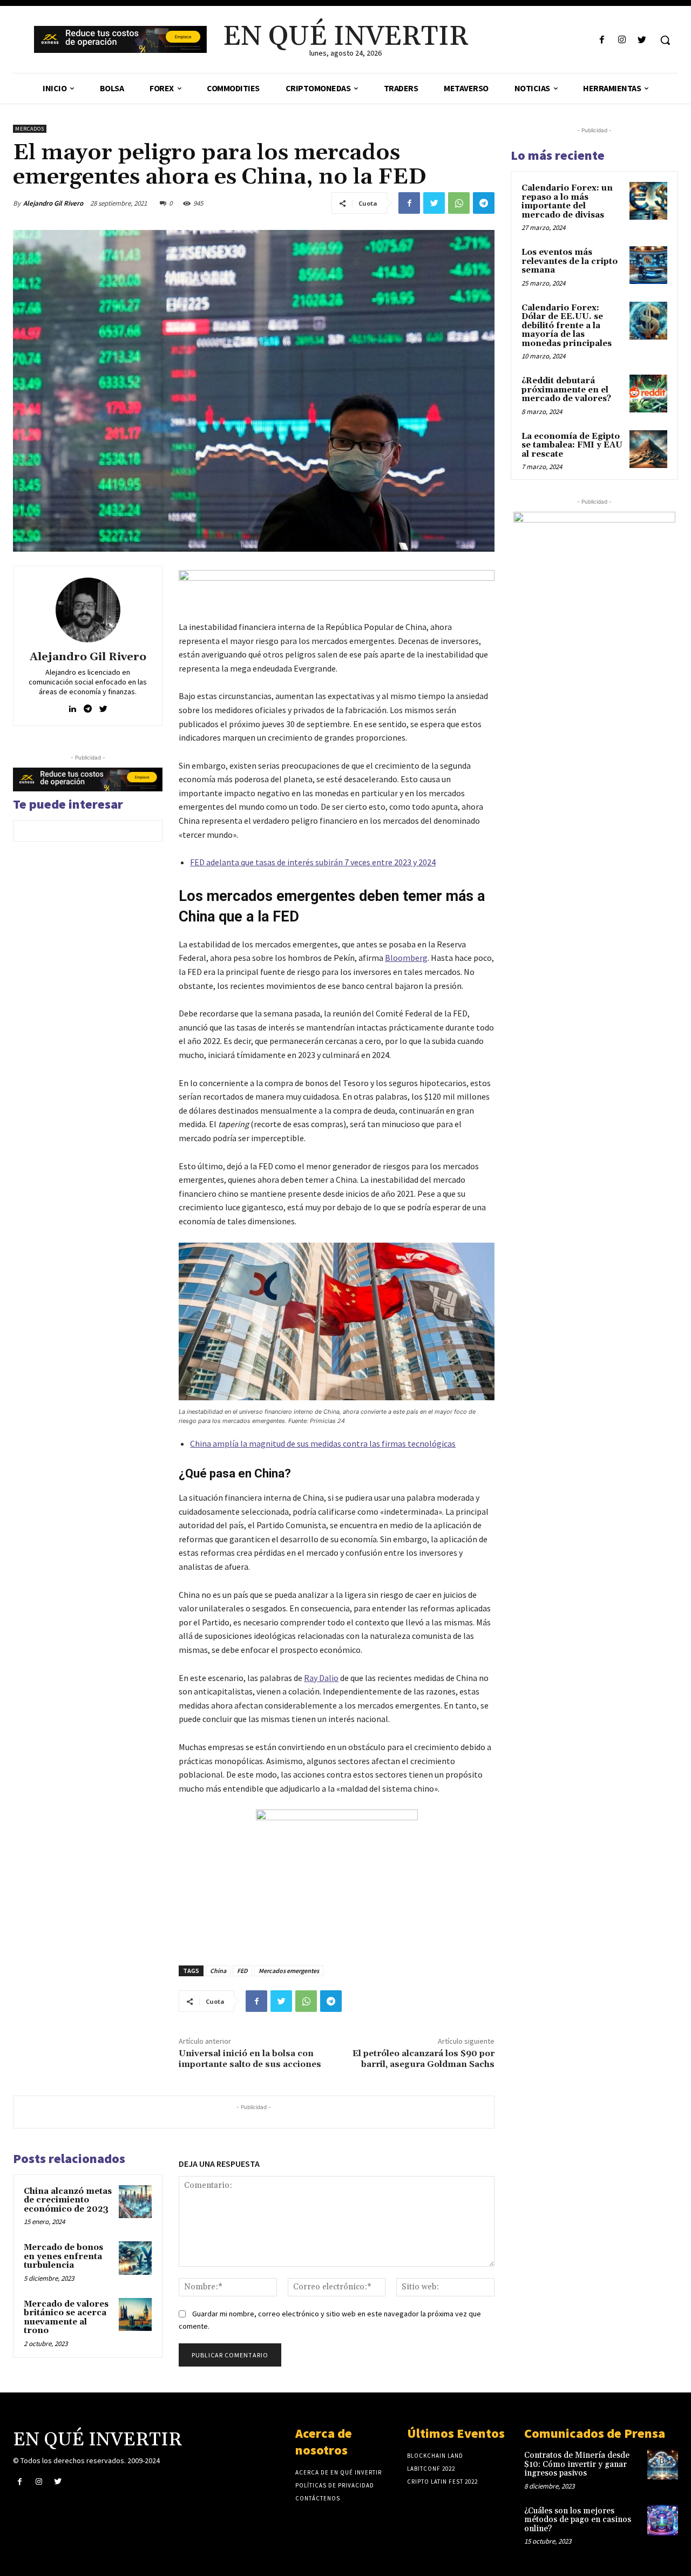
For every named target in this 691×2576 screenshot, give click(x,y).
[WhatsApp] (459, 203)
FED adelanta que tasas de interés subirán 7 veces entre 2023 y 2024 (313, 862)
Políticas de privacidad (335, 2485)
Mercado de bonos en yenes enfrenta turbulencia (63, 2256)
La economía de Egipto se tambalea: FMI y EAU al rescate (572, 445)
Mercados (30, 129)
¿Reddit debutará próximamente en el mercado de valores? (566, 390)
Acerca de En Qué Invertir (338, 2472)
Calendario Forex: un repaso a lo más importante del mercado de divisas (567, 202)
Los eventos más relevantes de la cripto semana (570, 261)
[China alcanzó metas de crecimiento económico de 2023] (136, 2202)
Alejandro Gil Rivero (53, 203)
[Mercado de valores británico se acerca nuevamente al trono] (136, 2315)
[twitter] (103, 706)
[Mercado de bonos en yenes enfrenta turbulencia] (136, 2258)
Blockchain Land (435, 2456)
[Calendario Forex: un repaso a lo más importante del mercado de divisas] (648, 201)
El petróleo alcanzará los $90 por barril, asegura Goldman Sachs (424, 2059)
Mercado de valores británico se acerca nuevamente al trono (66, 2318)
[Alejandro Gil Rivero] (88, 610)
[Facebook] (602, 40)
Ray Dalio (321, 1678)
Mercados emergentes (289, 1971)
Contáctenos (318, 2498)
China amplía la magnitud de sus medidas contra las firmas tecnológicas (323, 1443)
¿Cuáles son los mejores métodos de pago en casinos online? (578, 2520)
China (218, 1971)
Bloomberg (406, 958)
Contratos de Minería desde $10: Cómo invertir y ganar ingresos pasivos (577, 2464)
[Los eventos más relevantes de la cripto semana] (648, 265)
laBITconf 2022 (431, 2469)
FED (242, 1971)
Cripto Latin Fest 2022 (442, 2482)
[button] (665, 40)
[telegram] (88, 706)
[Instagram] (622, 40)
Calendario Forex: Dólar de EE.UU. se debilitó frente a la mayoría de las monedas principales (567, 326)
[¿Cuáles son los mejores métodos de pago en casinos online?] (663, 2520)
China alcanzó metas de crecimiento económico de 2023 (68, 2200)
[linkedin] (72, 706)
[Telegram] (484, 203)
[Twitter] (642, 40)
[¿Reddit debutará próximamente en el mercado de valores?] (648, 394)
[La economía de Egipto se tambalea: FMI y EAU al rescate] (648, 449)
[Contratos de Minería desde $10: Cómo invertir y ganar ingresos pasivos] (663, 2465)
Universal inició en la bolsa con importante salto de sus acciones (250, 2059)
